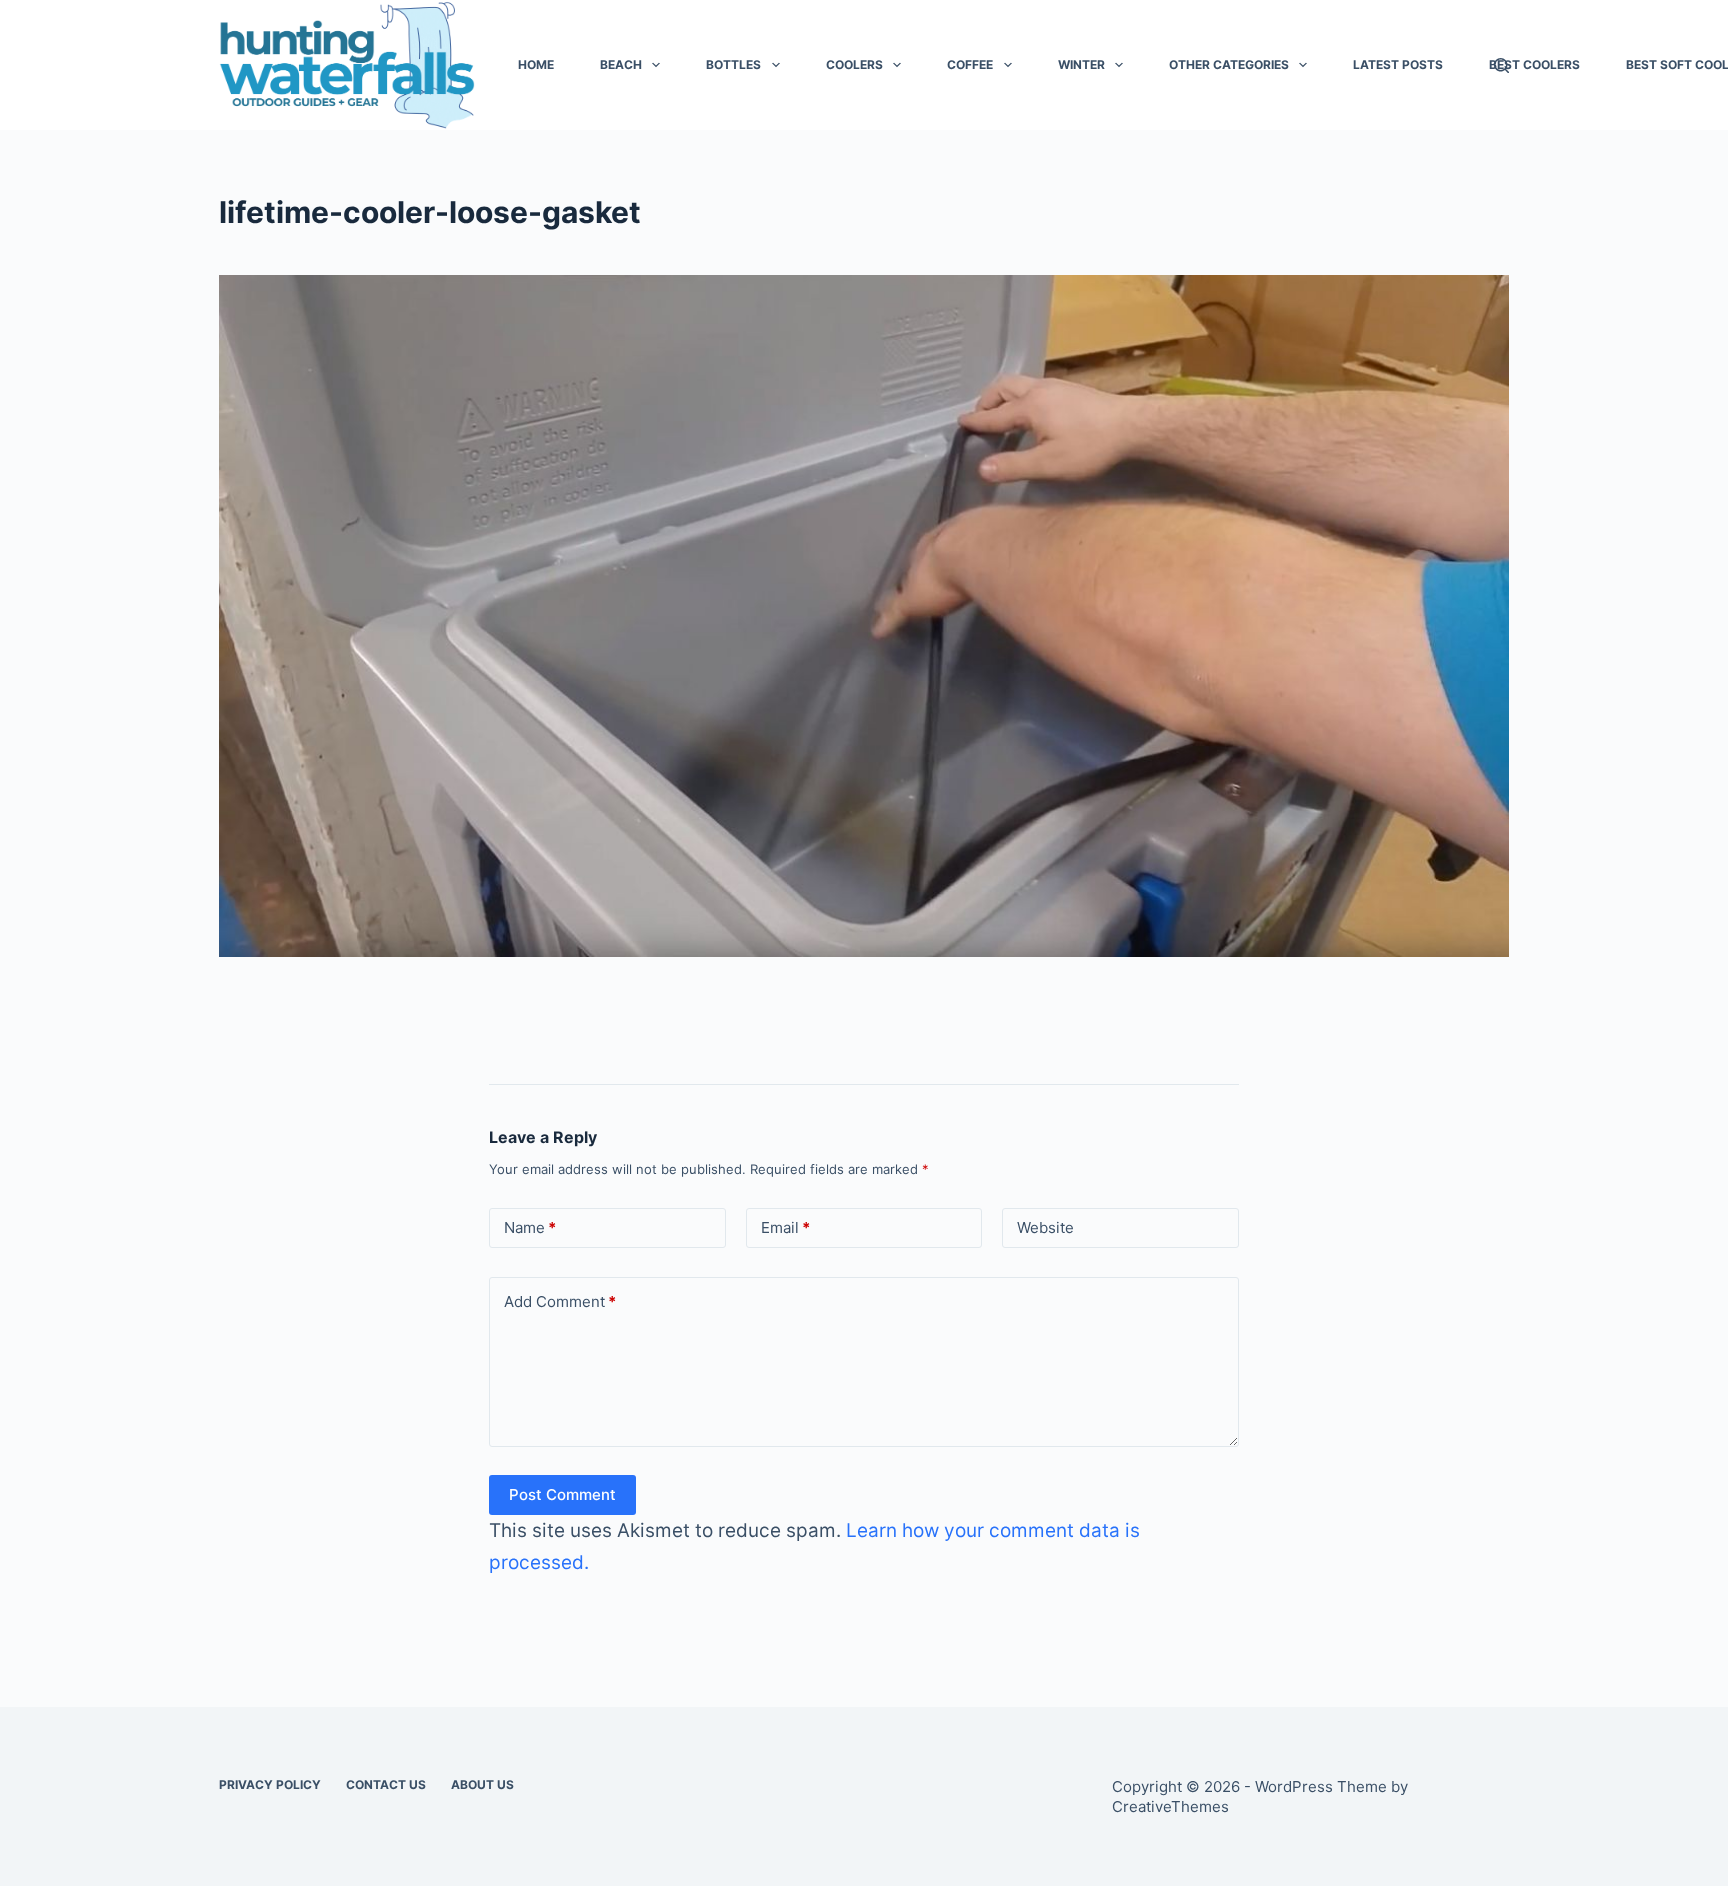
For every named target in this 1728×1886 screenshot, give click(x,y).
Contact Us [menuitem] (386, 1784)
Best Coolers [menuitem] (1534, 64)
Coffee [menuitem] (970, 64)
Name (530, 1227)
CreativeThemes (1170, 1806)
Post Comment (562, 1494)
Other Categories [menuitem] (1229, 64)
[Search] (1501, 65)
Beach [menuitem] (621, 64)
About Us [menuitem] (482, 1784)
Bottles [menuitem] (733, 64)
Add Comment (560, 1301)
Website (1045, 1227)
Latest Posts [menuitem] (1398, 64)
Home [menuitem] (536, 64)
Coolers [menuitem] (854, 64)
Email (785, 1227)
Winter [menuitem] (1081, 64)
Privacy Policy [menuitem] (270, 1784)
